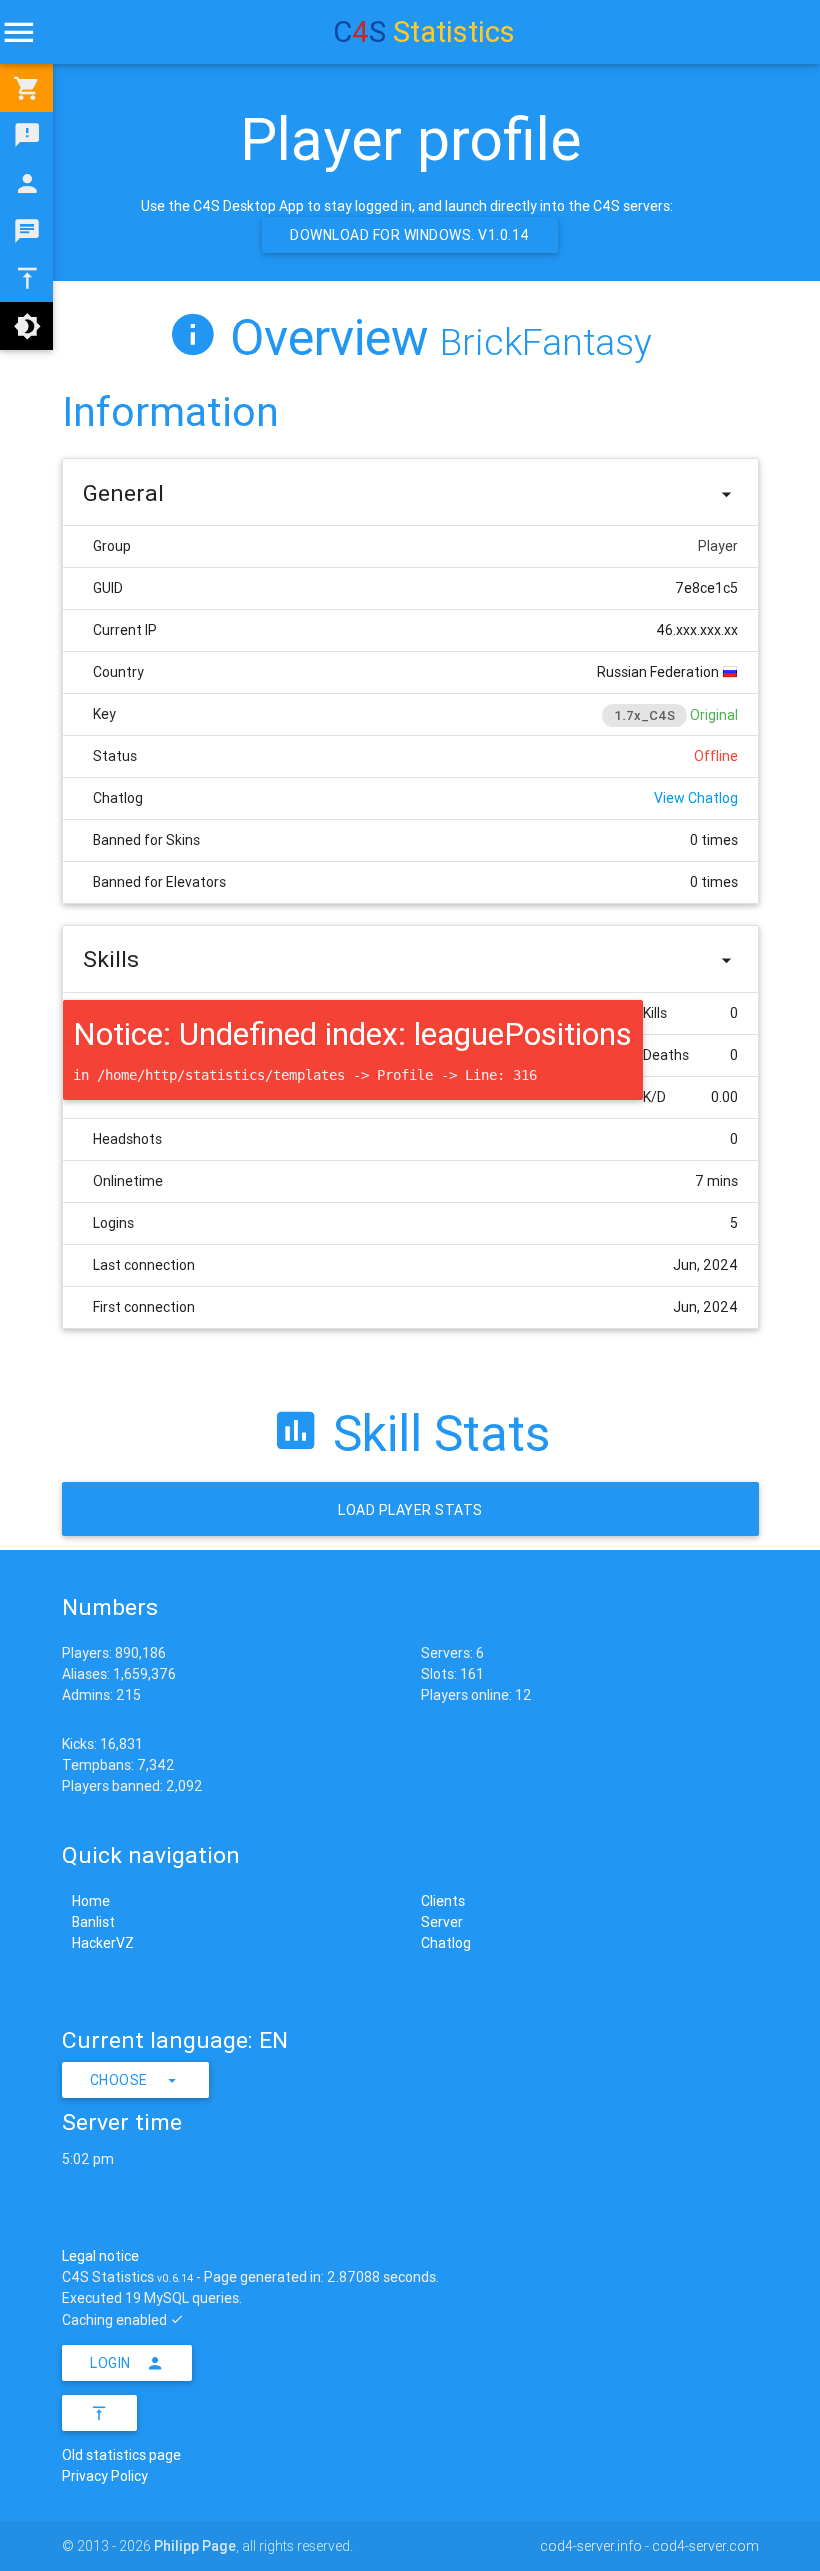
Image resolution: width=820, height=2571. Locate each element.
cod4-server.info (591, 2546)
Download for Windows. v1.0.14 (410, 235)
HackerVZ (103, 1943)
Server (442, 1922)
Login (110, 2363)
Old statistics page (121, 2455)
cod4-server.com (705, 2546)
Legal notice (100, 2256)
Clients (443, 1901)
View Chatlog (696, 798)
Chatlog (446, 1943)
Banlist (93, 1922)
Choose (119, 2080)
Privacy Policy (105, 2476)
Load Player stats (410, 1510)
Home (91, 1901)
